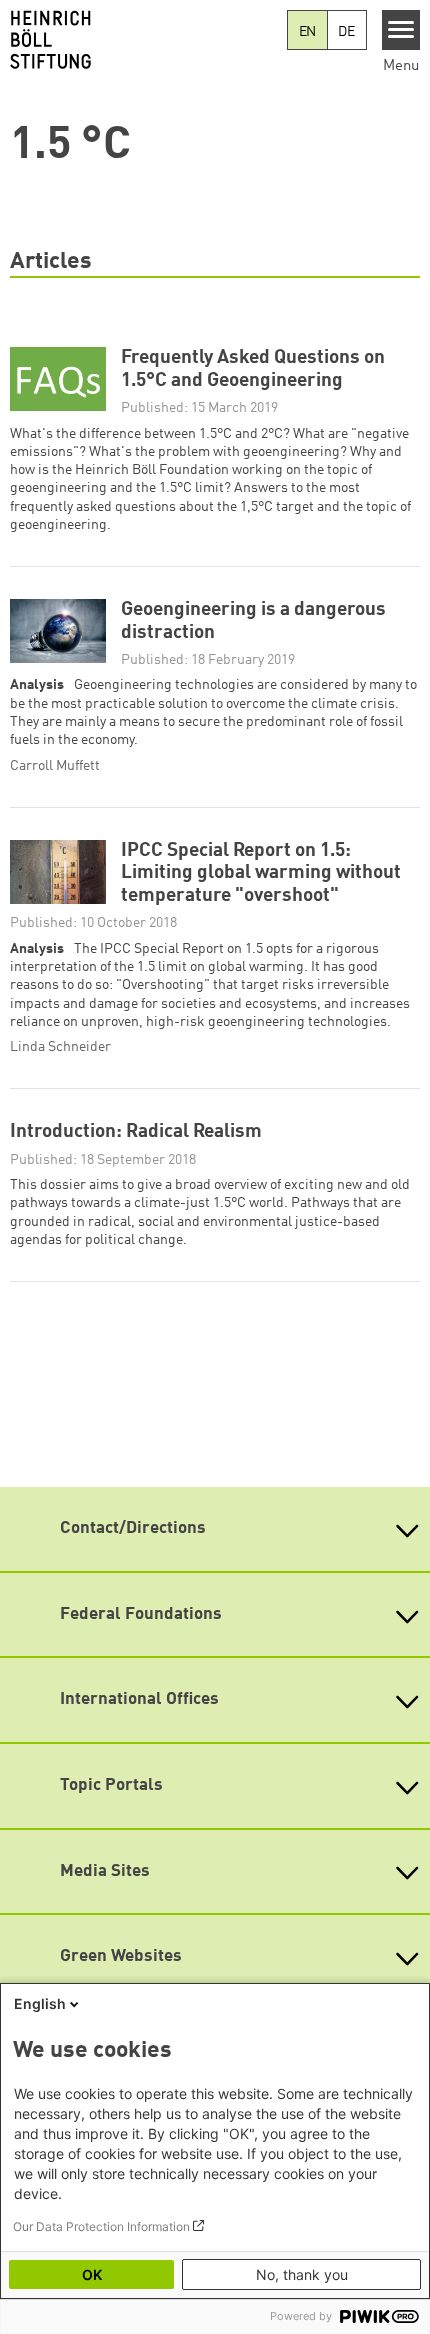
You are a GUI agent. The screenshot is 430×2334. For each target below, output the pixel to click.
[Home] (143, 40)
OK (92, 2274)
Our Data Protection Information (101, 2226)
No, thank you (302, 2274)
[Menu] (401, 30)
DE (346, 32)
